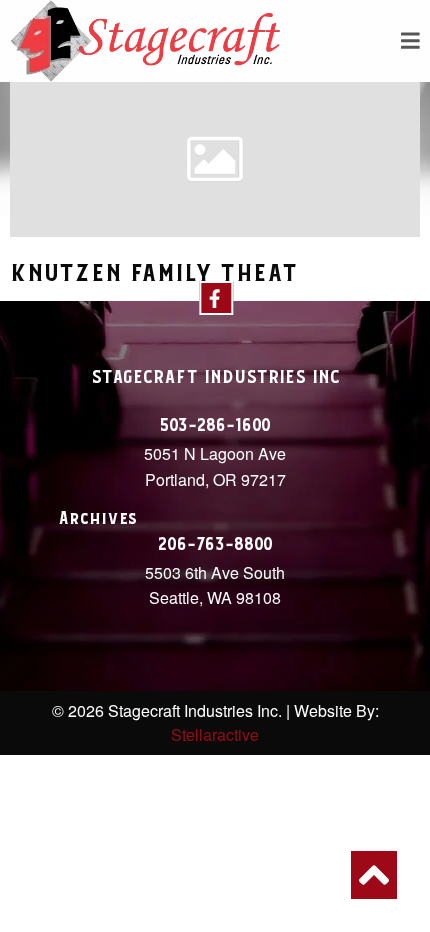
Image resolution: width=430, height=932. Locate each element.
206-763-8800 (215, 545)
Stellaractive (215, 734)
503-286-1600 (215, 426)
